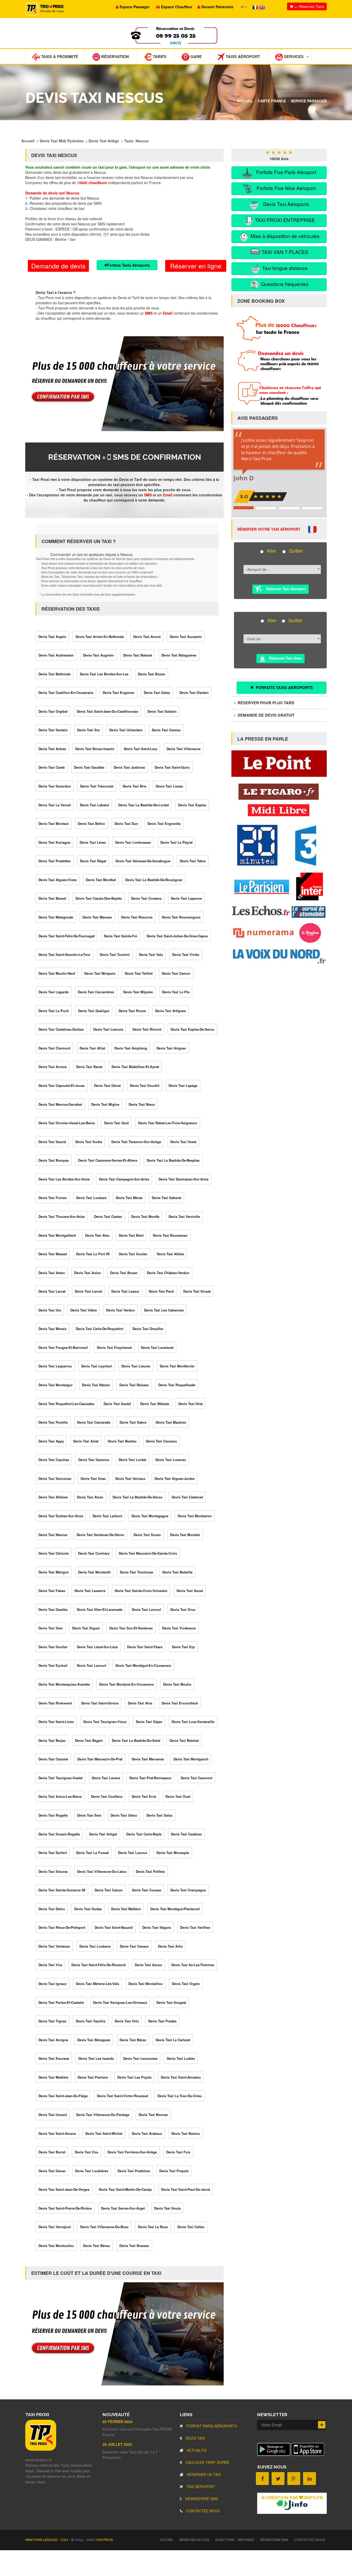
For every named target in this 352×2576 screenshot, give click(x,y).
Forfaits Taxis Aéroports (128, 265)
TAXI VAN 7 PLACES (284, 252)
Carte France (272, 101)
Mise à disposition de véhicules (284, 236)
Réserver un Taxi (203, 2474)
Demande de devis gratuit (266, 715)
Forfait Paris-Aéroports (211, 2426)
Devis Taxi (195, 2438)
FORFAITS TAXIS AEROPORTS (284, 687)
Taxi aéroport (200, 2487)
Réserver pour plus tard (265, 703)
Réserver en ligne (196, 266)
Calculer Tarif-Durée (207, 2462)
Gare (196, 56)
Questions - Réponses (235, 2540)
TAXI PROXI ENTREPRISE (284, 220)
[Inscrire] (322, 2425)
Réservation (115, 56)
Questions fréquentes (284, 284)
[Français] (256, 7)
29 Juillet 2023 (117, 2444)
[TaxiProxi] (41, 2449)
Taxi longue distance (284, 268)
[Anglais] (262, 7)
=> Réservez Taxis (309, 6)
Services (293, 56)
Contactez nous (202, 2511)
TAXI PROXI (104, 2540)
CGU (65, 2540)
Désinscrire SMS (201, 2499)
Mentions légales (42, 2540)
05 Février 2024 (118, 2422)
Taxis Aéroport (242, 56)
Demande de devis (58, 266)
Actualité (196, 2450)
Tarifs (159, 56)
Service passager (309, 101)
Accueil (245, 101)
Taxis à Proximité (59, 56)
